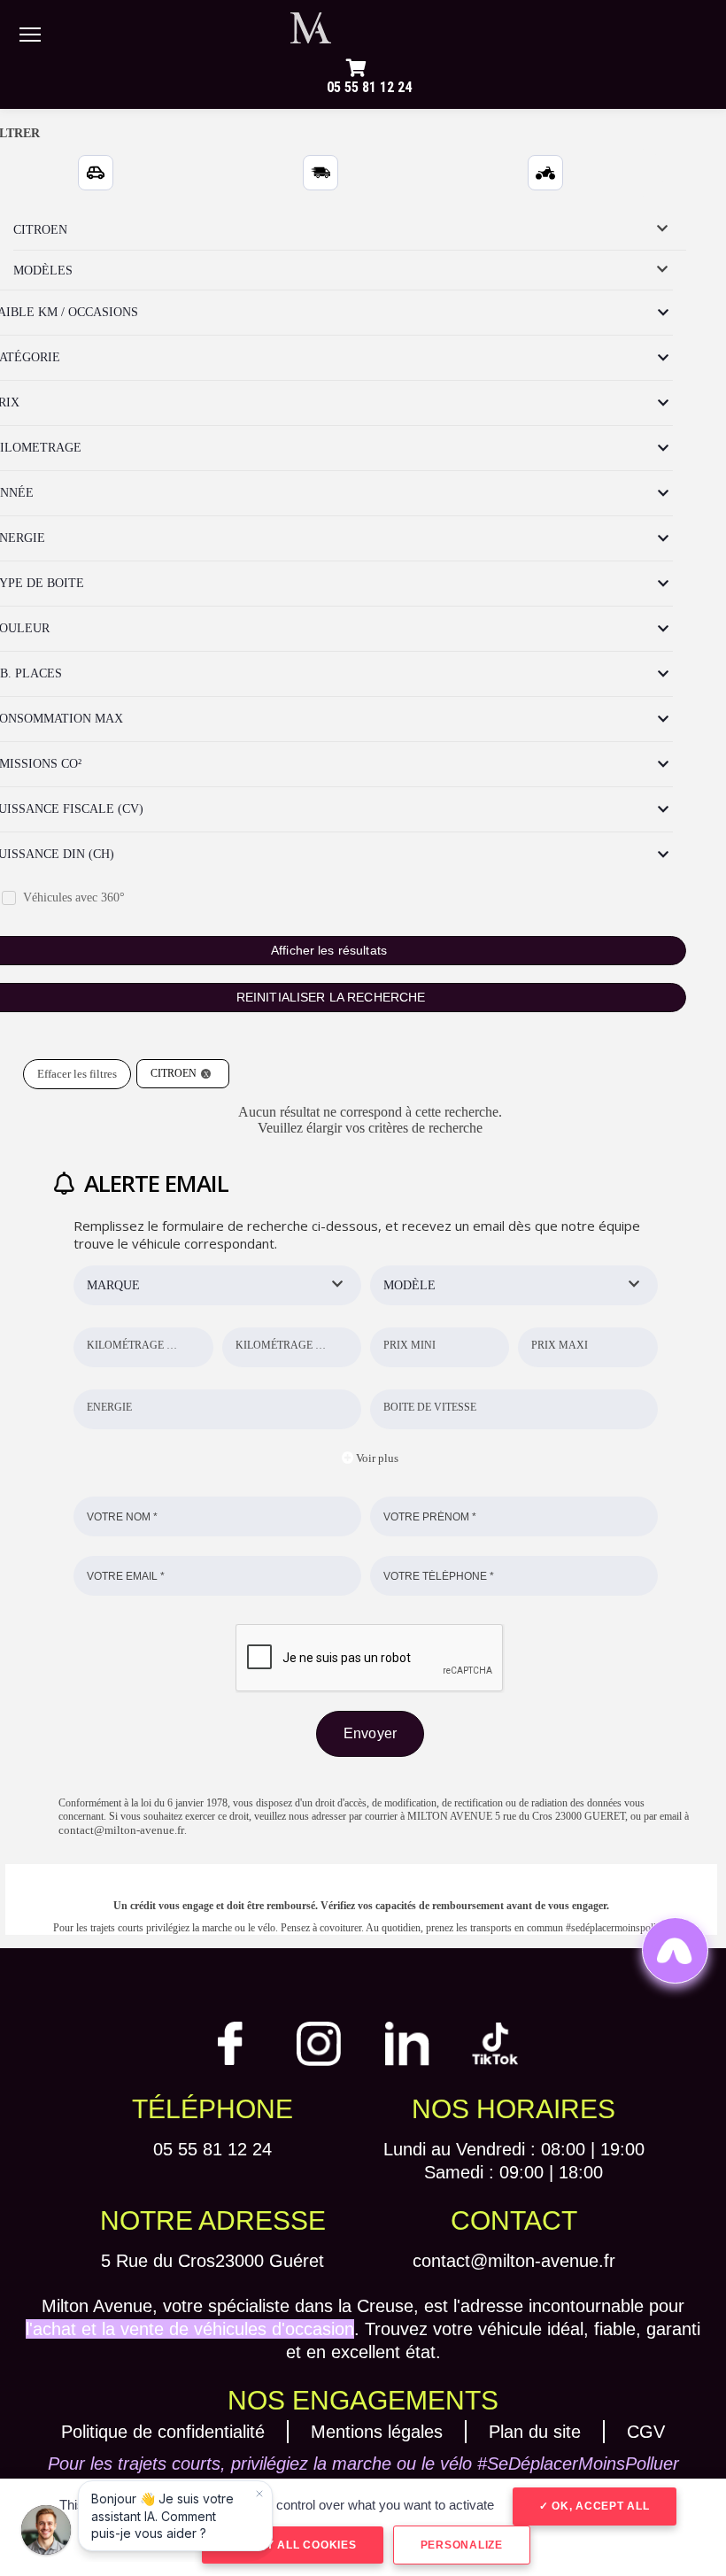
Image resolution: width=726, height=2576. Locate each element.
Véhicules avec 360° (74, 897)
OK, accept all (599, 2506)
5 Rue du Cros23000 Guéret (212, 2261)
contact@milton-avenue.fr (121, 1830)
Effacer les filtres (77, 1074)
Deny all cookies (297, 2545)
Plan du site (535, 2432)
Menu (30, 34)
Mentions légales (377, 2432)
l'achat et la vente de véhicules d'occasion (190, 2329)
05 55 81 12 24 (369, 87)
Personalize (462, 2545)
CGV (646, 2432)
